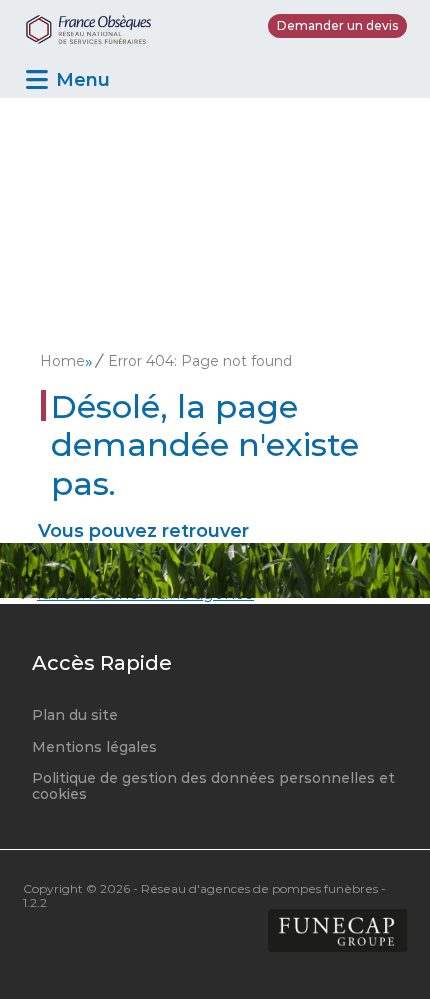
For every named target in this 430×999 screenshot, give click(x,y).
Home (62, 361)
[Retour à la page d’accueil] (89, 26)
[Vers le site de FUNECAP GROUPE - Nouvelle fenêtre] (338, 931)
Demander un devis (337, 25)
